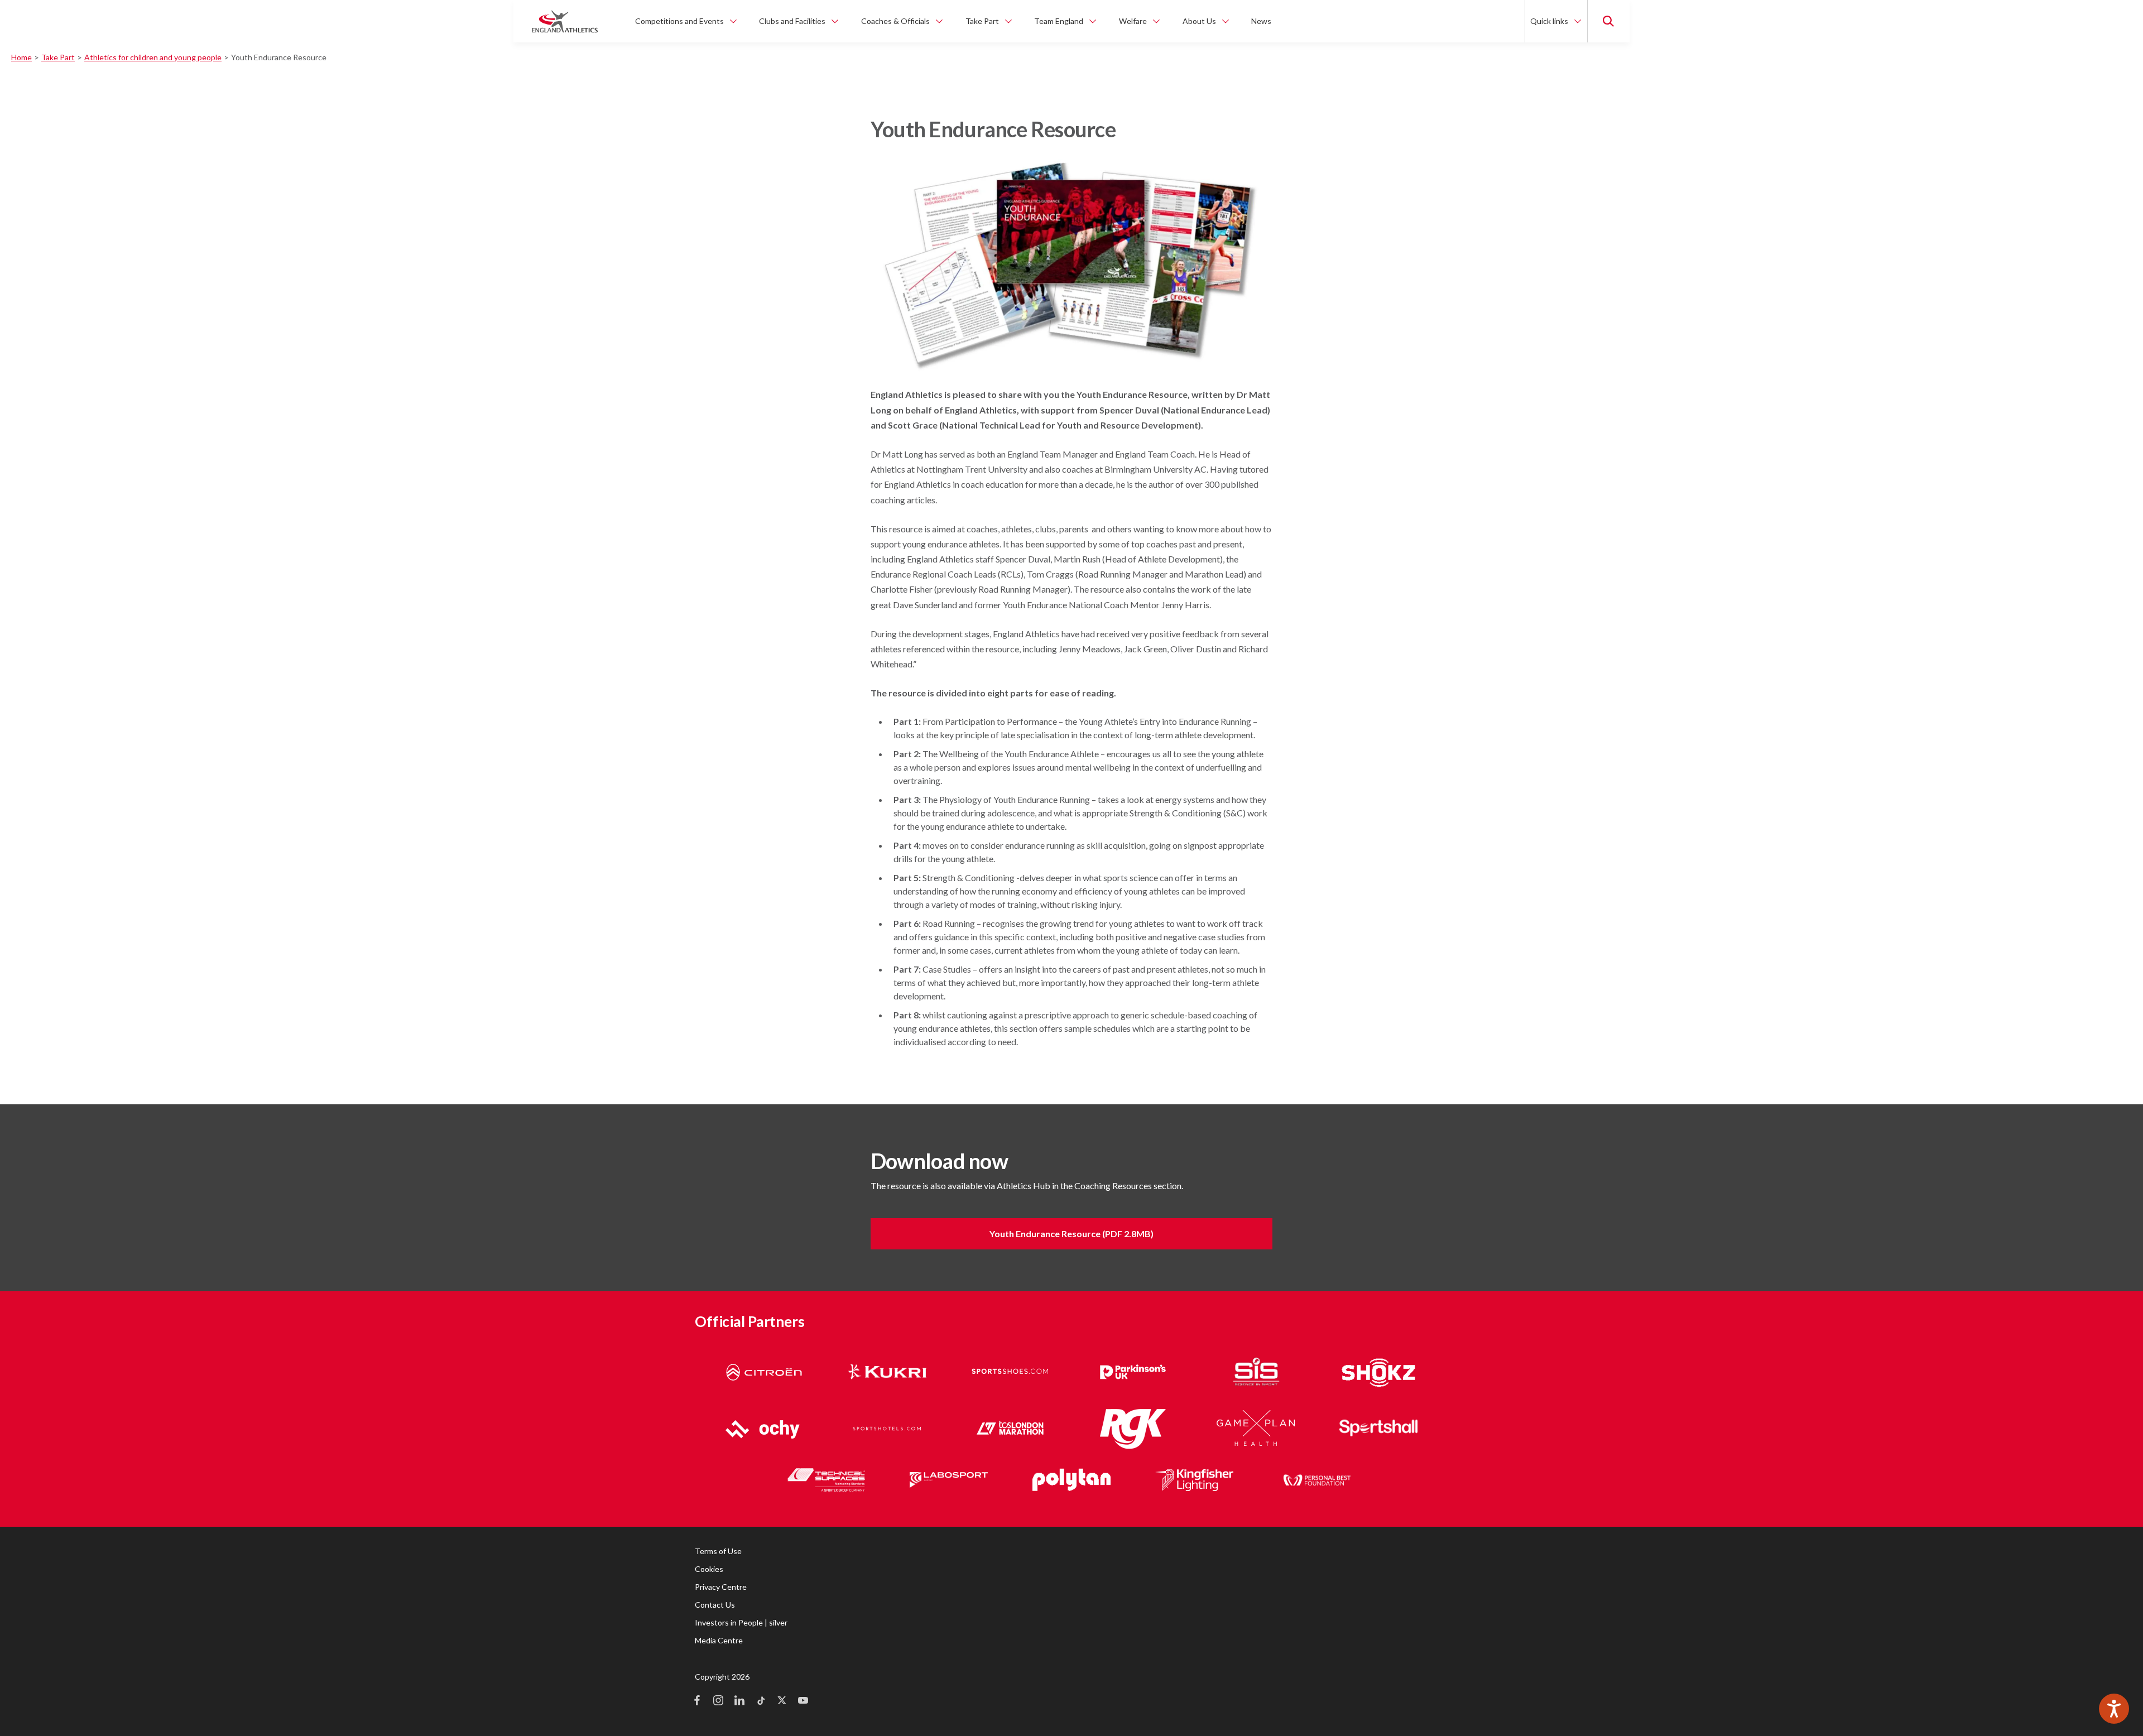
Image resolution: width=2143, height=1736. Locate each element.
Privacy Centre (721, 1587)
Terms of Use (718, 1551)
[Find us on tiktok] (761, 1701)
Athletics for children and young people (153, 57)
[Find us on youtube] (803, 1701)
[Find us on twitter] (782, 1701)
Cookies (709, 1569)
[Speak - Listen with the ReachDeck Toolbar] (2114, 1709)
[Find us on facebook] (697, 1701)
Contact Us (715, 1605)
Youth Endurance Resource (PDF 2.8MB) (1071, 1234)
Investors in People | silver (741, 1622)
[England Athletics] (565, 21)
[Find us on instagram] (718, 1701)
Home (21, 57)
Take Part (58, 57)
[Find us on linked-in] (739, 1701)
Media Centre (719, 1640)
